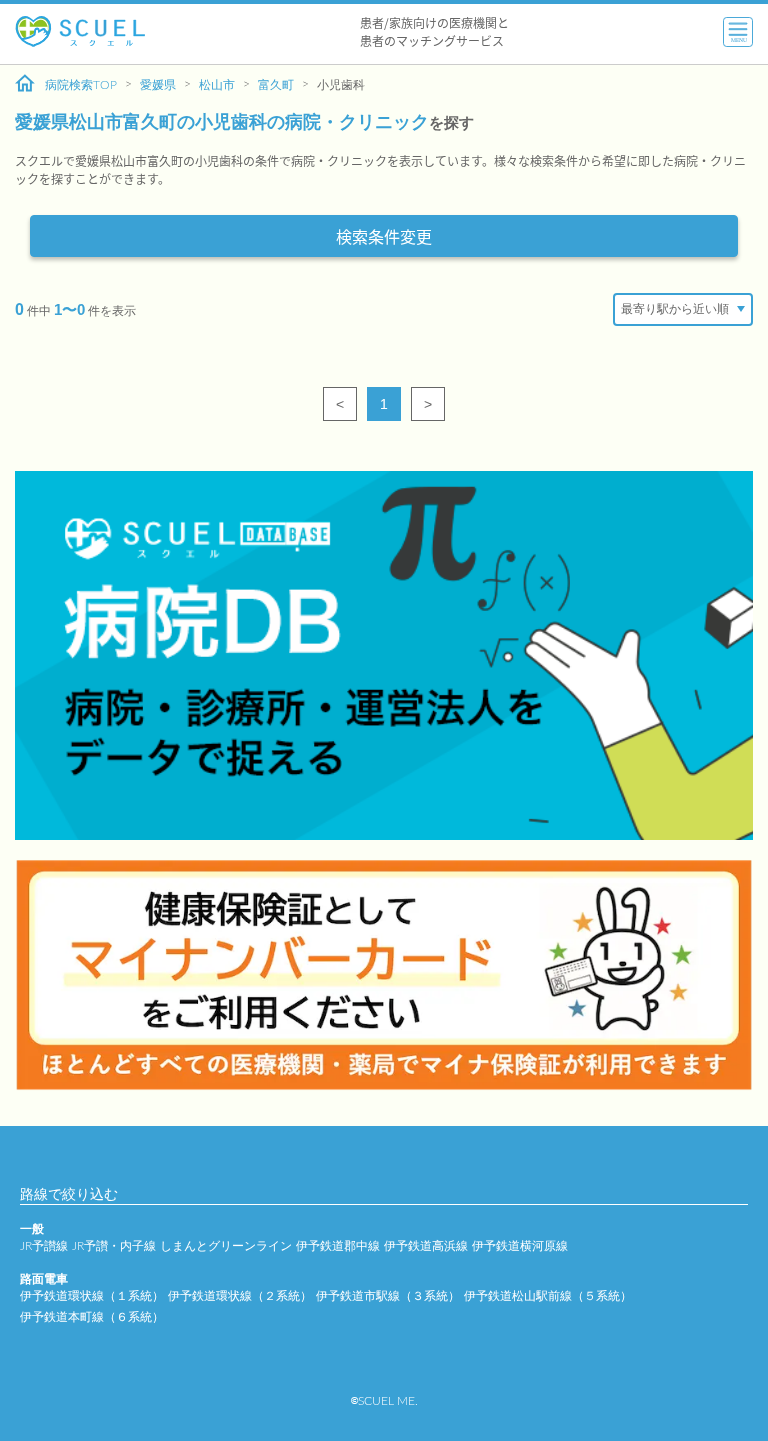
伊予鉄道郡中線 (338, 1246)
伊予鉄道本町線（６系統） (92, 1317)
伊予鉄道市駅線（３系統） (388, 1296)
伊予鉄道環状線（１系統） (92, 1296)
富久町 (276, 85)
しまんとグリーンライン (226, 1246)
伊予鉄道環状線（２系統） (240, 1296)
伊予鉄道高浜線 (426, 1246)
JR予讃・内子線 (114, 1246)
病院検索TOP (81, 85)
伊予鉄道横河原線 (520, 1246)
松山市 (217, 85)
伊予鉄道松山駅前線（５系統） (548, 1296)
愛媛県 (158, 85)
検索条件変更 (384, 236)
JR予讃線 (44, 1246)
